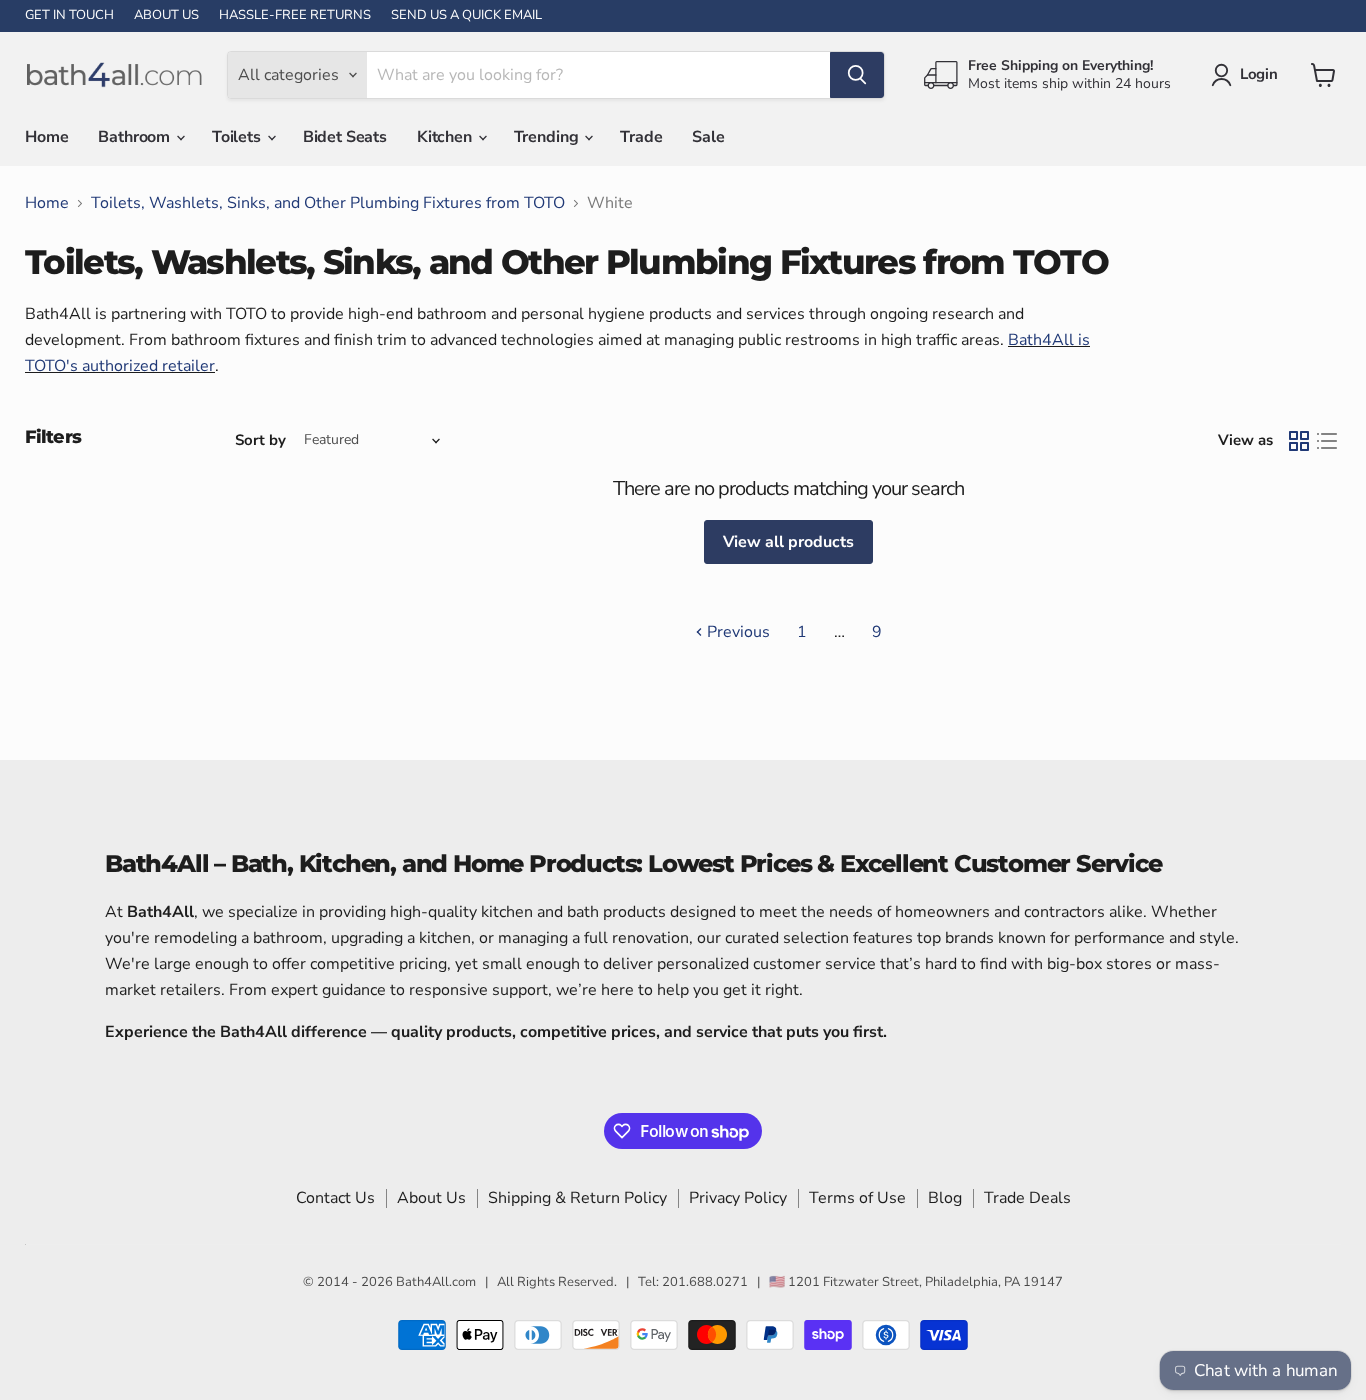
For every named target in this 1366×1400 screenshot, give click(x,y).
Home (46, 137)
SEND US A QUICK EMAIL (466, 15)
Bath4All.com (436, 1282)
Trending (548, 137)
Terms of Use (857, 1198)
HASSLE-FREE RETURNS (295, 15)
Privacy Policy (738, 1198)
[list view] (1327, 441)
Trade (641, 137)
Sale (708, 137)
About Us (431, 1198)
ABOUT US (166, 15)
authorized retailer (148, 366)
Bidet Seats (345, 137)
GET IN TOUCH (69, 15)
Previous (736, 632)
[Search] (857, 75)
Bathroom (136, 137)
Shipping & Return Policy (577, 1198)
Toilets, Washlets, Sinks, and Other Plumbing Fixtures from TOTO (328, 203)
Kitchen (446, 137)
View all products (788, 542)
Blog (945, 1198)
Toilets (238, 137)
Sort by (260, 440)
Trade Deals (1027, 1198)
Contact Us (335, 1198)
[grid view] (1299, 441)
